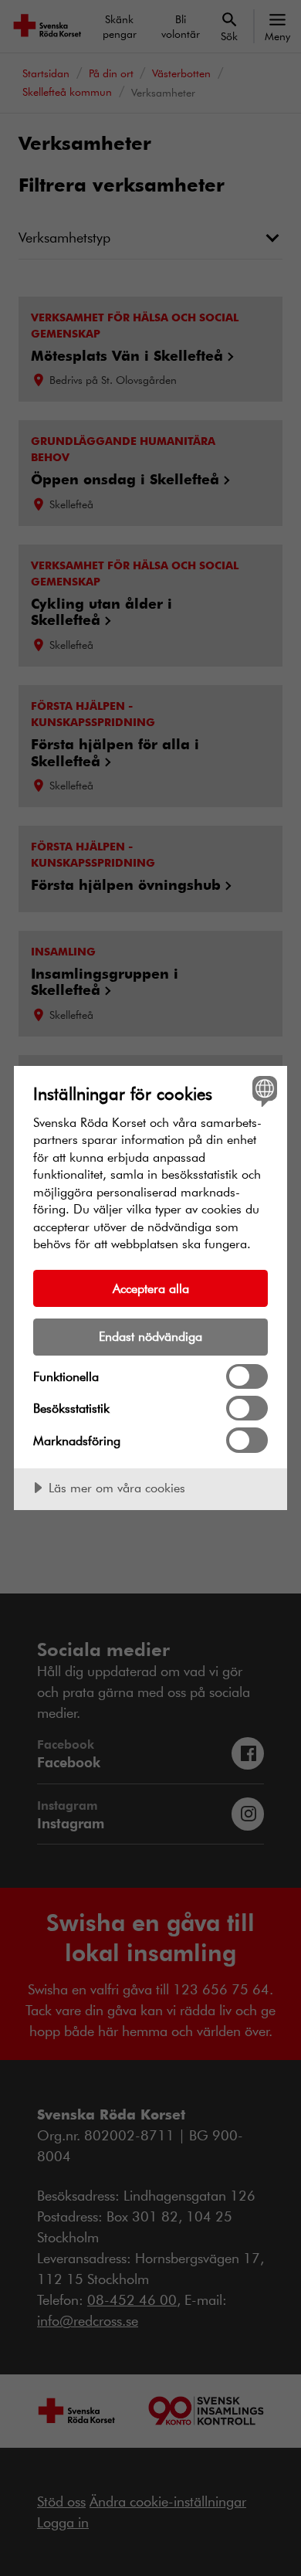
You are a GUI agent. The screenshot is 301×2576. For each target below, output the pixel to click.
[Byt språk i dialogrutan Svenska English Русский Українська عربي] (263, 1090)
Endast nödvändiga (150, 1336)
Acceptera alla (151, 1288)
